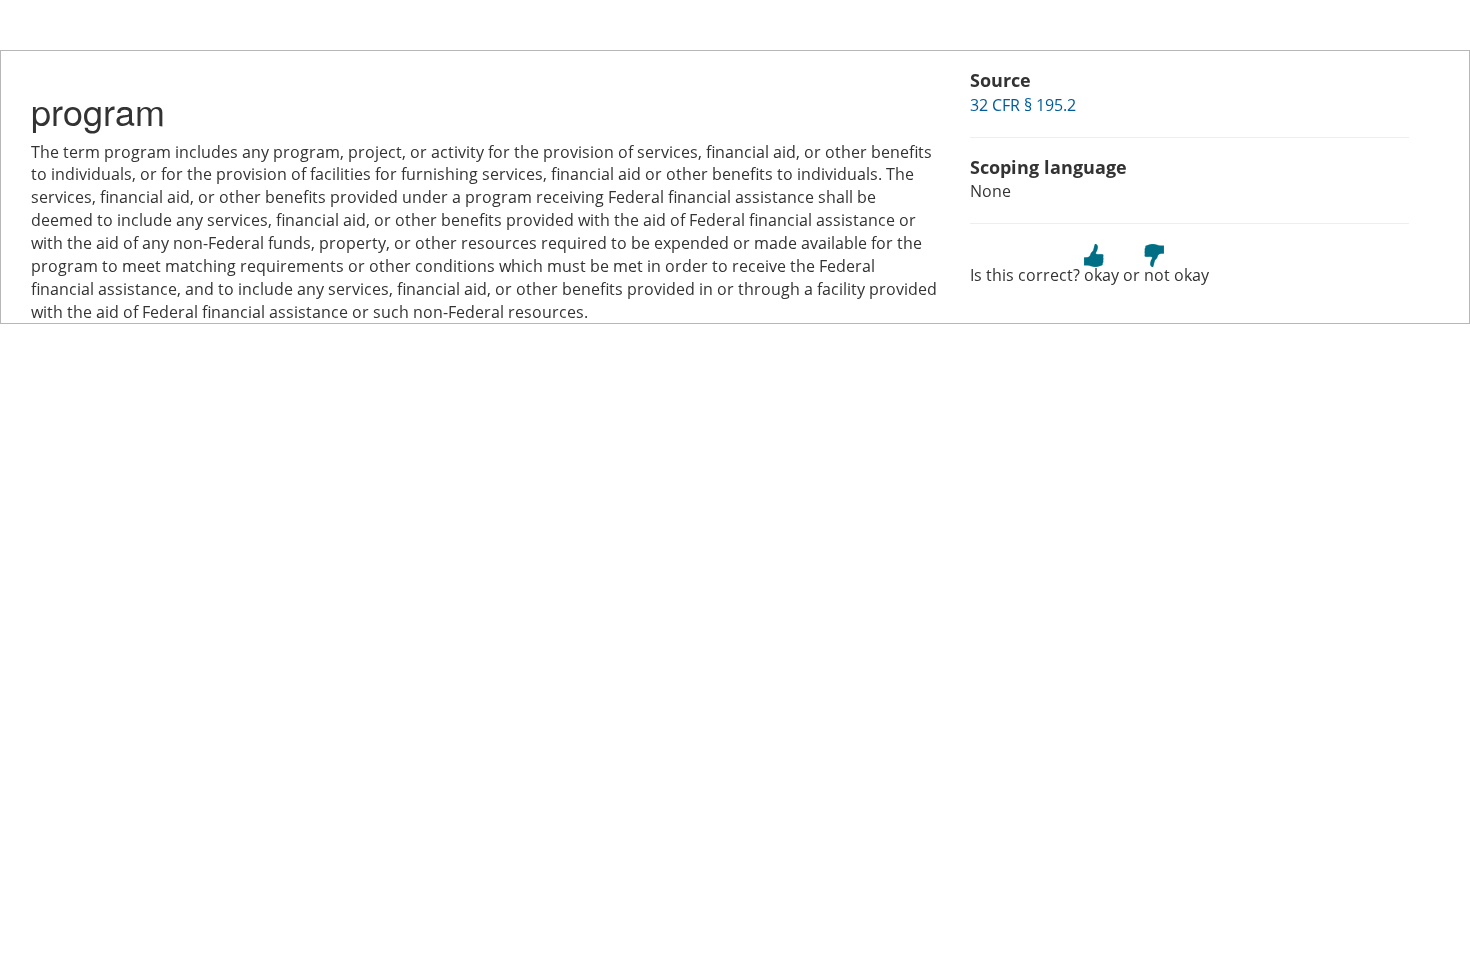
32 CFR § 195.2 (1023, 105)
